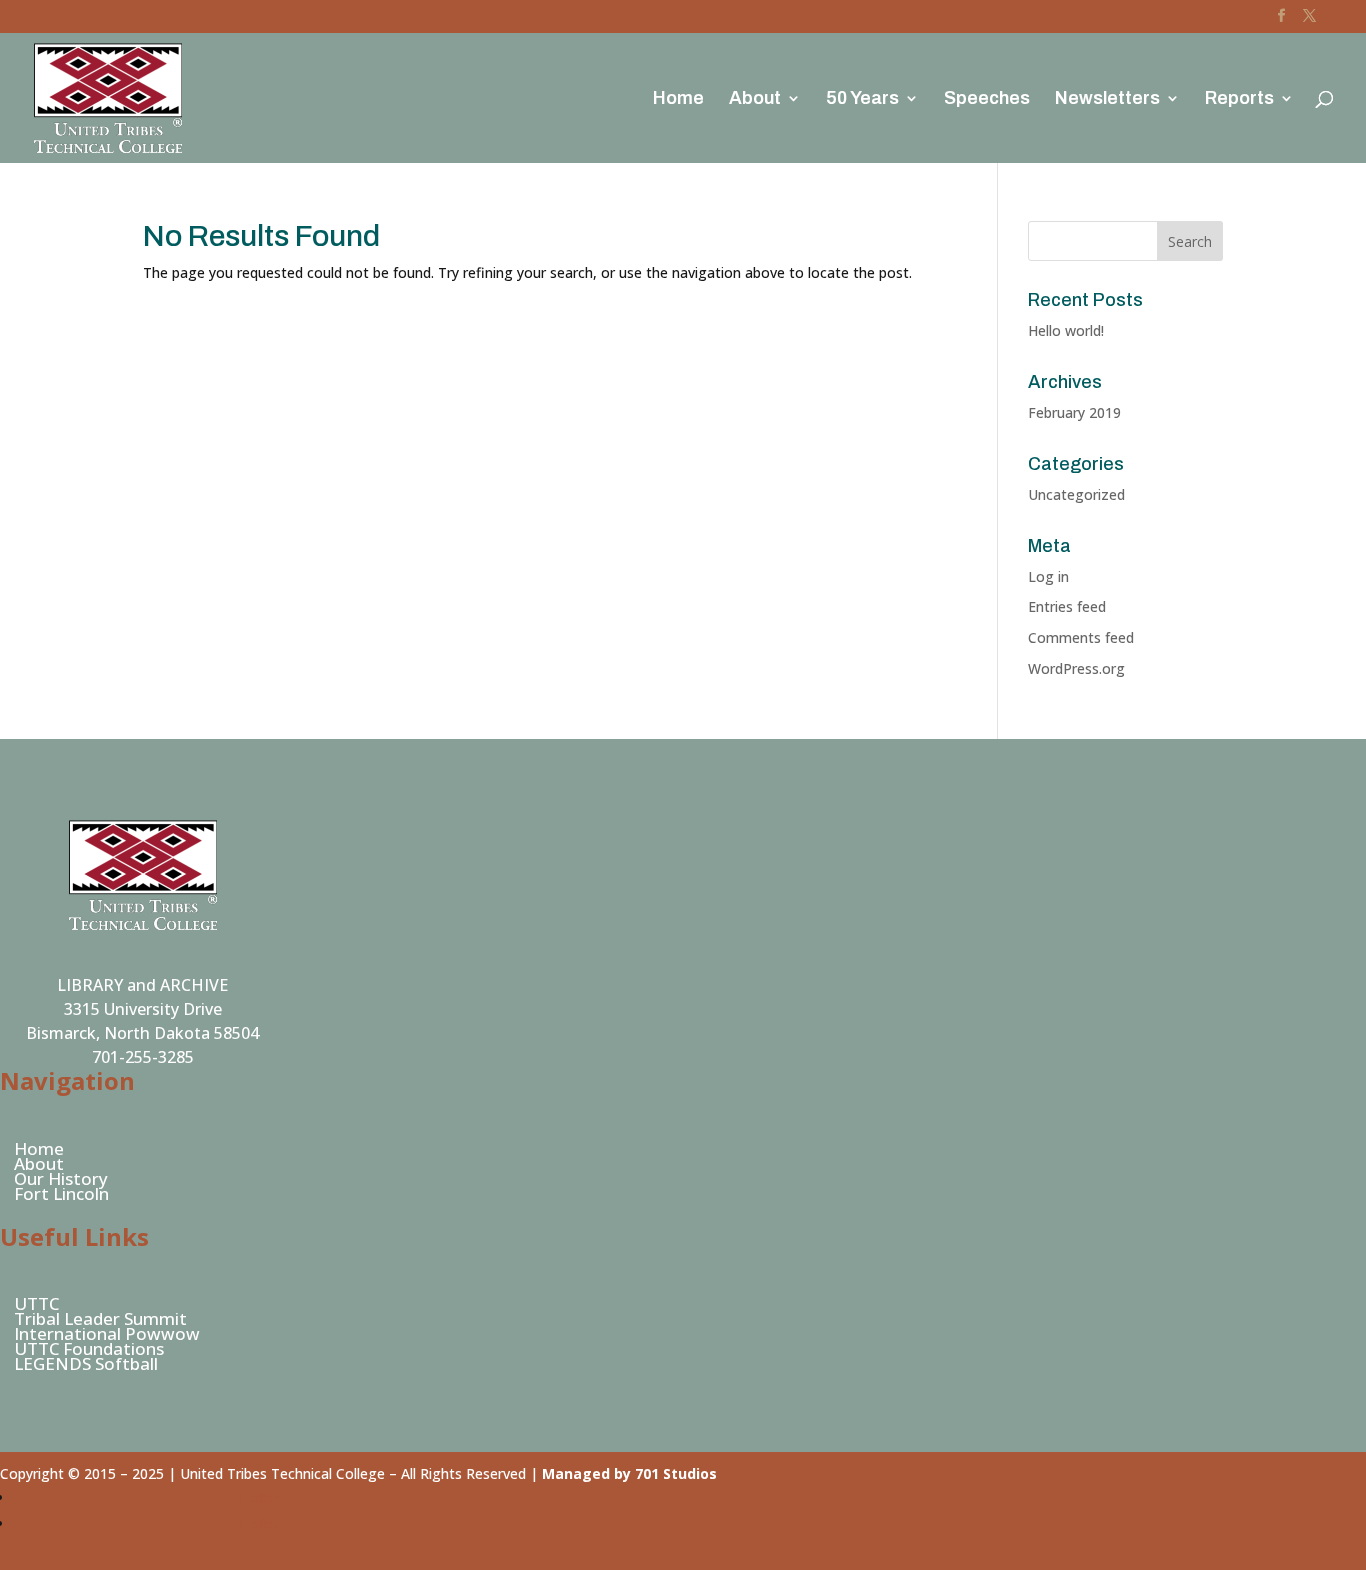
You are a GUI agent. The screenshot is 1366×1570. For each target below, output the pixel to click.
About (755, 99)
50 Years (862, 99)
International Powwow (107, 1333)
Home (678, 99)
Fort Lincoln (61, 1193)
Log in (1048, 576)
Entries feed (1067, 606)
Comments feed (1081, 637)
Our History (61, 1178)
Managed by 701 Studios (629, 1473)
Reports (1239, 99)
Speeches (987, 99)
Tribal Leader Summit (100, 1318)
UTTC (36, 1303)
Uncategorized (1076, 494)
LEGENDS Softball (86, 1363)
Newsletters (1107, 99)
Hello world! (1066, 330)
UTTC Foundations (89, 1348)
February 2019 (1074, 412)
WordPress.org (1076, 668)
